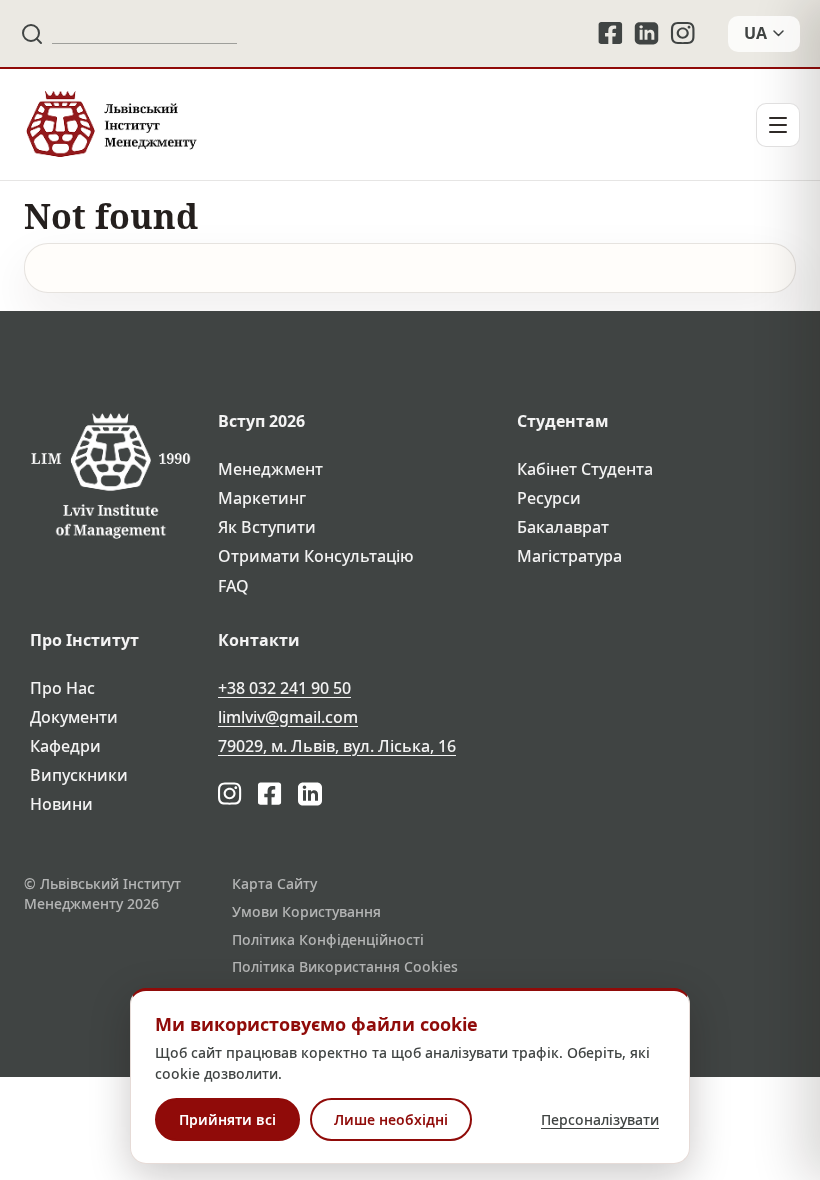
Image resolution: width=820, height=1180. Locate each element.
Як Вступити (267, 527)
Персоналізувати (600, 1119)
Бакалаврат (563, 527)
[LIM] (110, 124)
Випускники (79, 775)
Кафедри (65, 746)
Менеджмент (270, 469)
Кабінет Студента (585, 469)
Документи (74, 717)
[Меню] (778, 125)
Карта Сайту (274, 883)
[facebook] (610, 33)
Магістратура (569, 556)
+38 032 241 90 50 (284, 688)
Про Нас (62, 688)
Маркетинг (262, 498)
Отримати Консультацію (316, 556)
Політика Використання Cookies (345, 966)
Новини (61, 804)
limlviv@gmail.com (288, 717)
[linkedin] (647, 33)
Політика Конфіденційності (328, 939)
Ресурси (549, 498)
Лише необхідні (391, 1119)
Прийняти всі (227, 1119)
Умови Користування (306, 911)
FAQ (233, 586)
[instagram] (684, 33)
